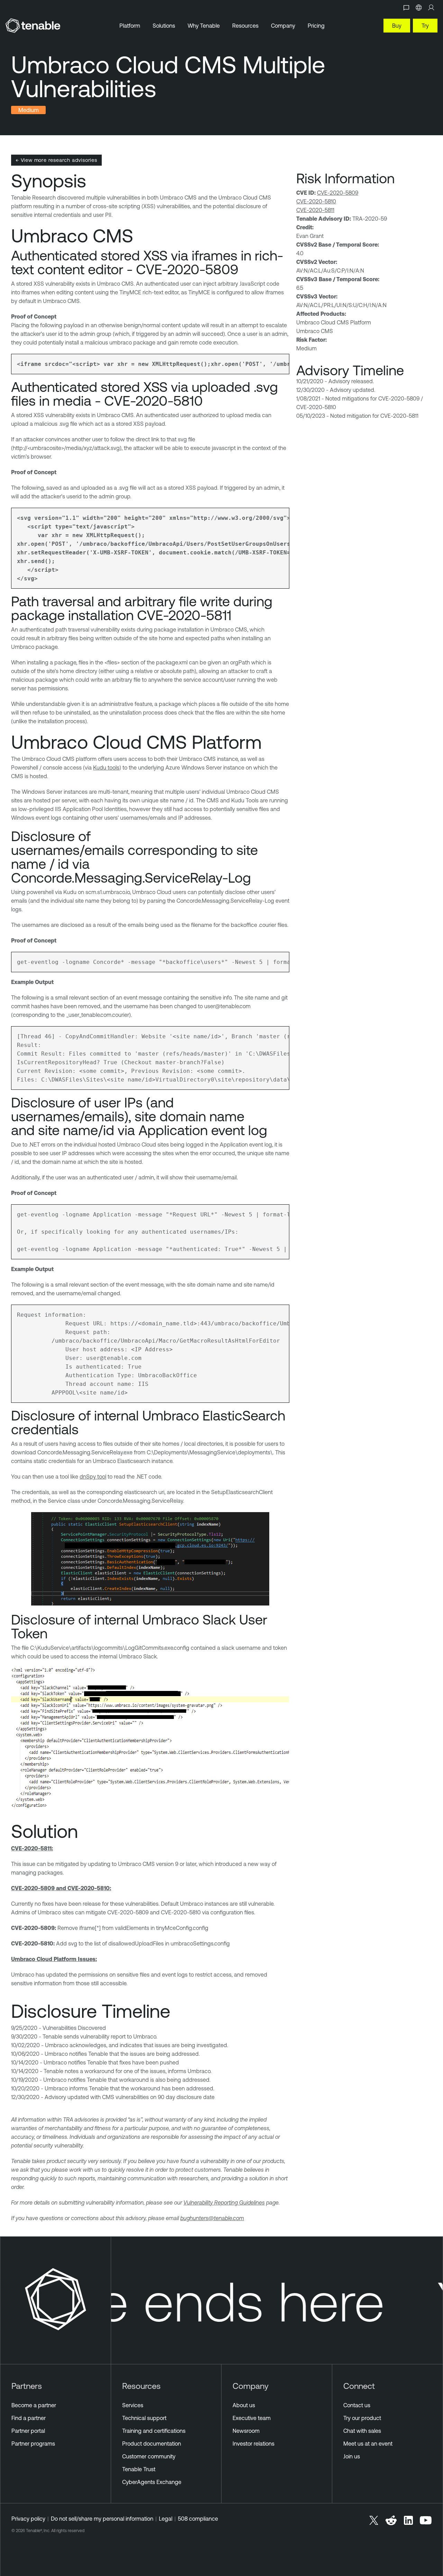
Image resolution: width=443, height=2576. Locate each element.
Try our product (362, 2418)
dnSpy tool (93, 1476)
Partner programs (33, 2444)
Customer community (149, 2456)
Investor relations (254, 2444)
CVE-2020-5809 (338, 193)
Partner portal (28, 2431)
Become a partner (34, 2405)
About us (244, 2405)
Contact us (357, 2405)
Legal (166, 2519)
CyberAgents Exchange (152, 2482)
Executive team (252, 2418)
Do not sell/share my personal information (102, 2519)
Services (133, 2405)
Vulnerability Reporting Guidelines (224, 2202)
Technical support (144, 2418)
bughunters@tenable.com (212, 2218)
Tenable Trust (139, 2469)
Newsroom (246, 2431)
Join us (352, 2456)
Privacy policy (28, 2519)
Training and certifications (154, 2431)
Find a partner (29, 2418)
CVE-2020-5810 (316, 201)
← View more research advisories (56, 160)
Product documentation (152, 2444)
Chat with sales (362, 2431)
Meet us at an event (368, 2444)
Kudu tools (106, 767)
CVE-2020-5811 (315, 210)
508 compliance (198, 2519)
